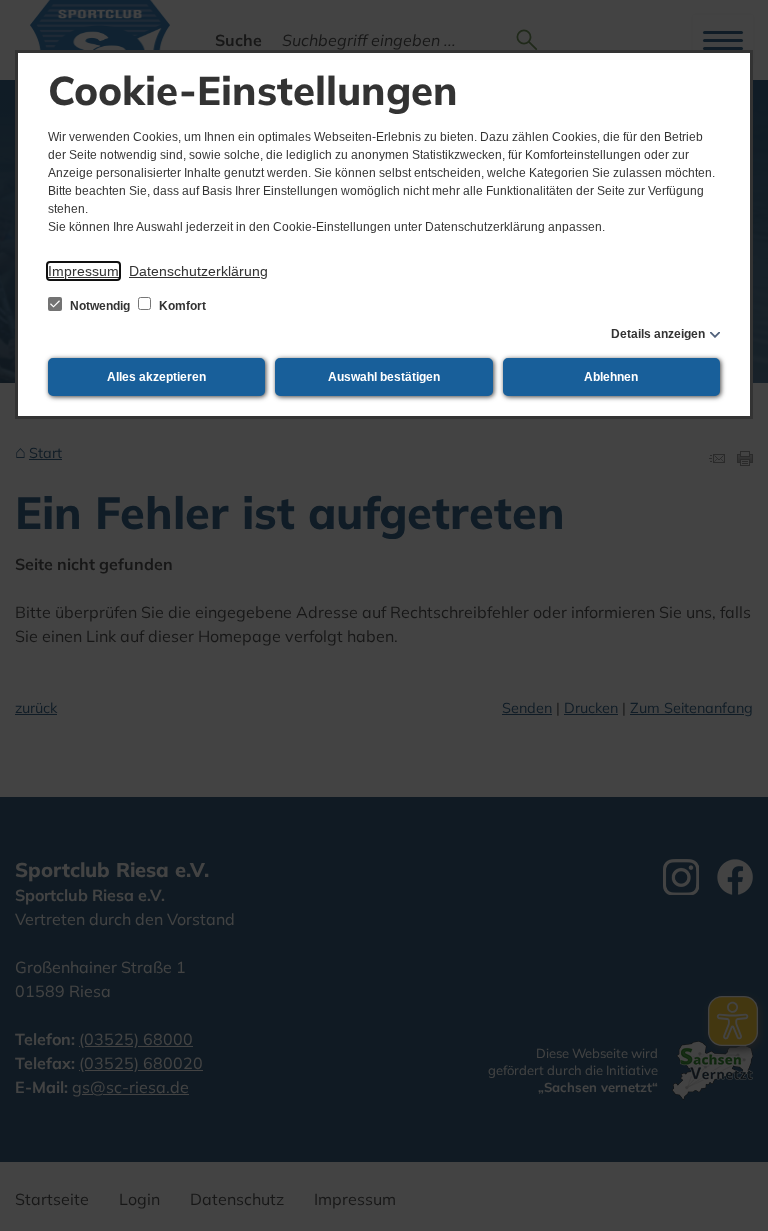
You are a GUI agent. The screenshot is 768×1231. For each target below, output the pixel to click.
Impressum (83, 271)
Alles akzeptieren (156, 377)
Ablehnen (611, 377)
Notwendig (100, 306)
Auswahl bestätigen (384, 377)
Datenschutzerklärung (198, 271)
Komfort (181, 306)
